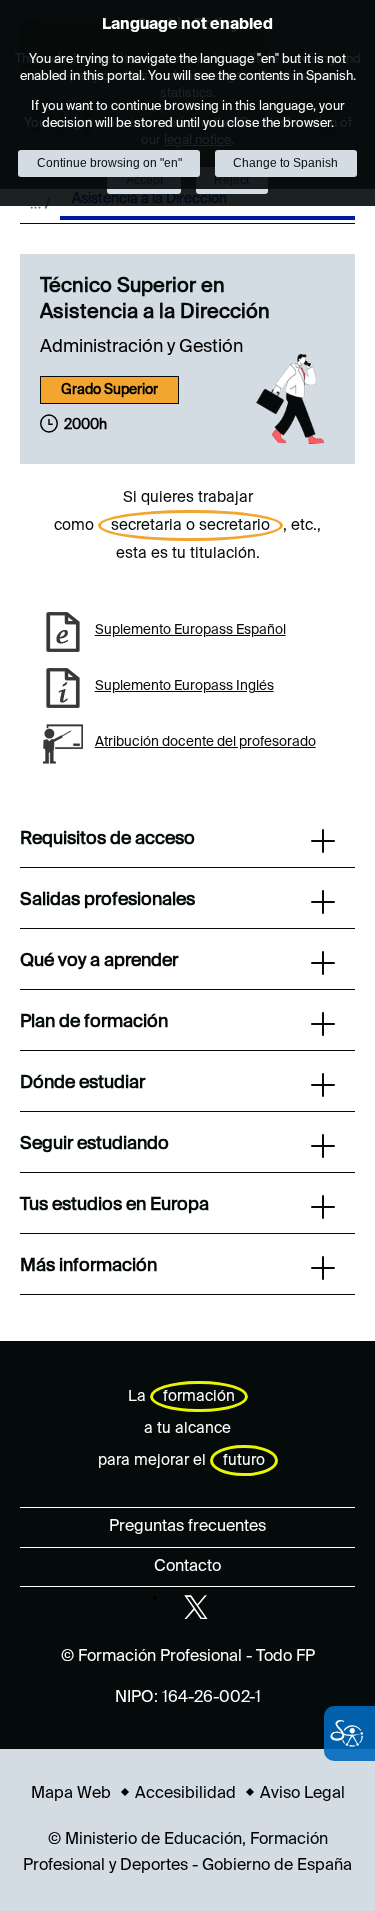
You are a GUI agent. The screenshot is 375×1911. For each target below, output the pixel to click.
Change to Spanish (285, 163)
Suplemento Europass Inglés (184, 686)
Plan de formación (94, 1022)
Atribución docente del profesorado (205, 742)
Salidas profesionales (107, 900)
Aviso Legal (302, 1794)
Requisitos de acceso (107, 839)
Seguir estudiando (94, 1144)
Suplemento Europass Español (190, 630)
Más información (88, 1266)
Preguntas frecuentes (187, 1527)
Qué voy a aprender (99, 961)
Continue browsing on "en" (109, 163)
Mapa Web (71, 1794)
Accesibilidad (185, 1794)
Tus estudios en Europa (114, 1205)
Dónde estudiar (82, 1083)
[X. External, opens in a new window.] (196, 1607)
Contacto (187, 1567)
